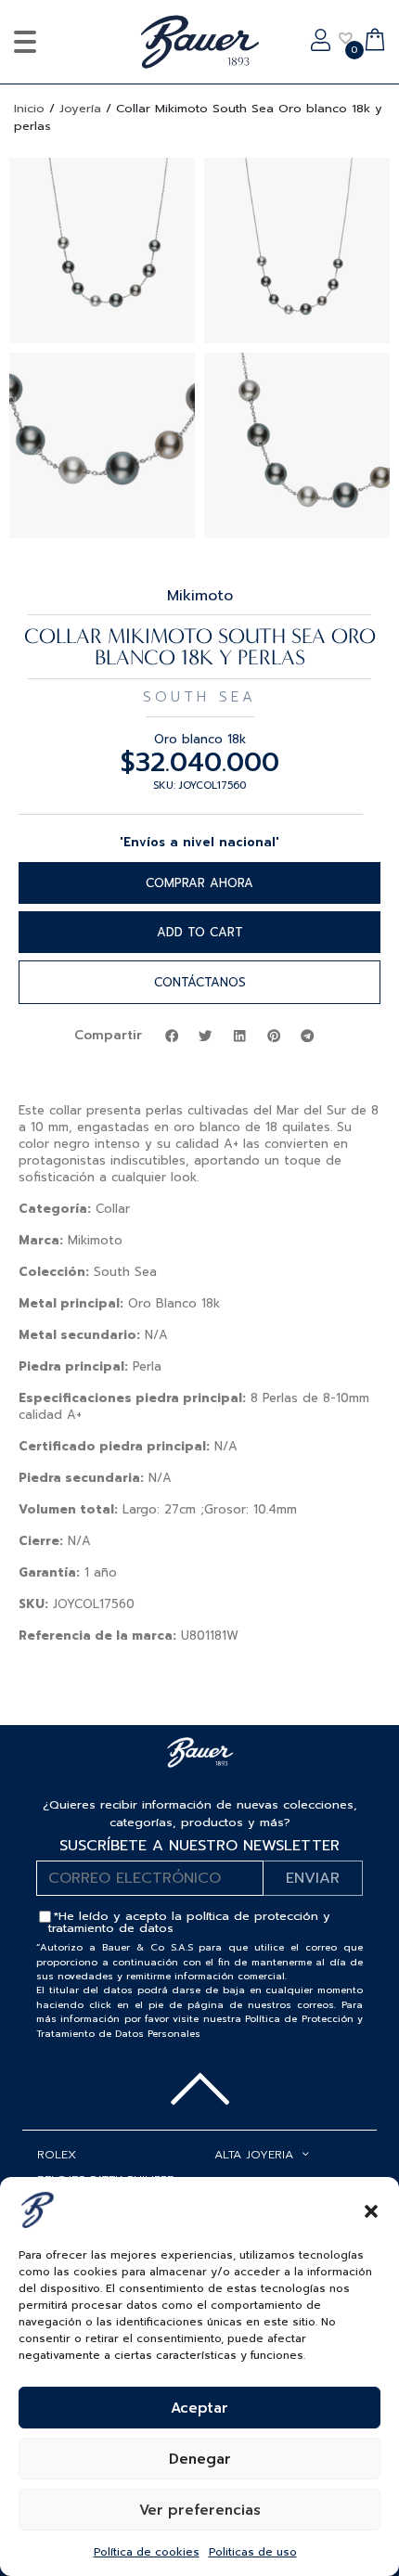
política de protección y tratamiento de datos (189, 1922)
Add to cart (200, 932)
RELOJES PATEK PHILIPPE (105, 2179)
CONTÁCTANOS (200, 982)
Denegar (200, 2459)
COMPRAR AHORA (199, 883)
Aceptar (199, 2408)
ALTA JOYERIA (254, 2154)
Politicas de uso (253, 2552)
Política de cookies (147, 2552)
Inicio (29, 108)
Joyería (80, 108)
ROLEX (57, 2154)
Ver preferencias (200, 2510)
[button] (371, 2209)
